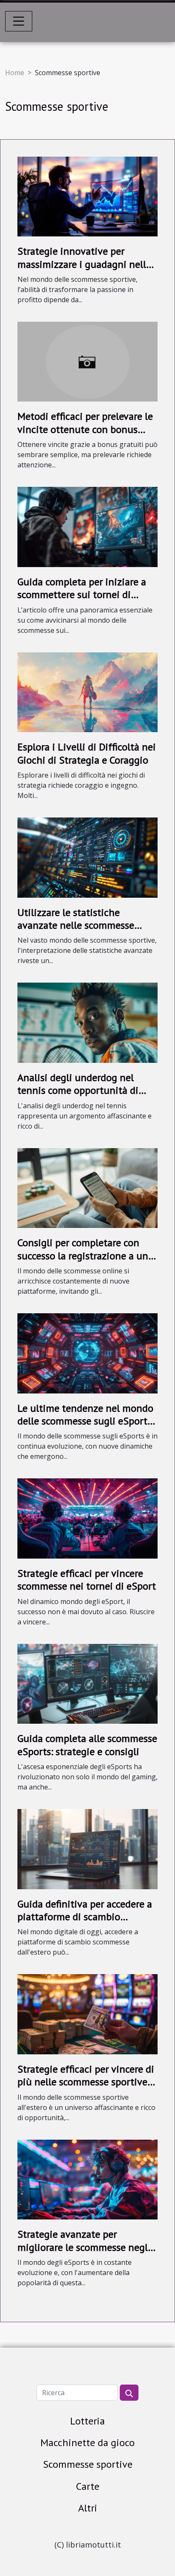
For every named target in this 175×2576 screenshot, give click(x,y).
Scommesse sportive (88, 2464)
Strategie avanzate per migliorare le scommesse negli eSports (84, 2247)
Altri (88, 2508)
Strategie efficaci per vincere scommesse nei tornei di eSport (87, 1580)
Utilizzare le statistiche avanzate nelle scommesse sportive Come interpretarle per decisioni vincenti (86, 932)
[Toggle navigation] (19, 21)
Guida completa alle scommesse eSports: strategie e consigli (87, 1745)
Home (15, 73)
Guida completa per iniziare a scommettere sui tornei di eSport (82, 595)
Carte (88, 2486)
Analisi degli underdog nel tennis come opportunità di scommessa (78, 1090)
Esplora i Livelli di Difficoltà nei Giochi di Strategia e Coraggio (87, 753)
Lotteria (87, 2421)
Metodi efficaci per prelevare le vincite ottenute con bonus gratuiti (85, 429)
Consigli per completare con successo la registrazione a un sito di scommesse (83, 1256)
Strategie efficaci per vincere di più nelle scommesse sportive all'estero (86, 2082)
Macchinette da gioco (87, 2443)
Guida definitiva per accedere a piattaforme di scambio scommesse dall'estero (85, 1917)
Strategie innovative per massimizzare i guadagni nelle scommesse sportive (84, 264)
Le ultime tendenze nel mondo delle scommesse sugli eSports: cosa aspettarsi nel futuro (86, 1421)
